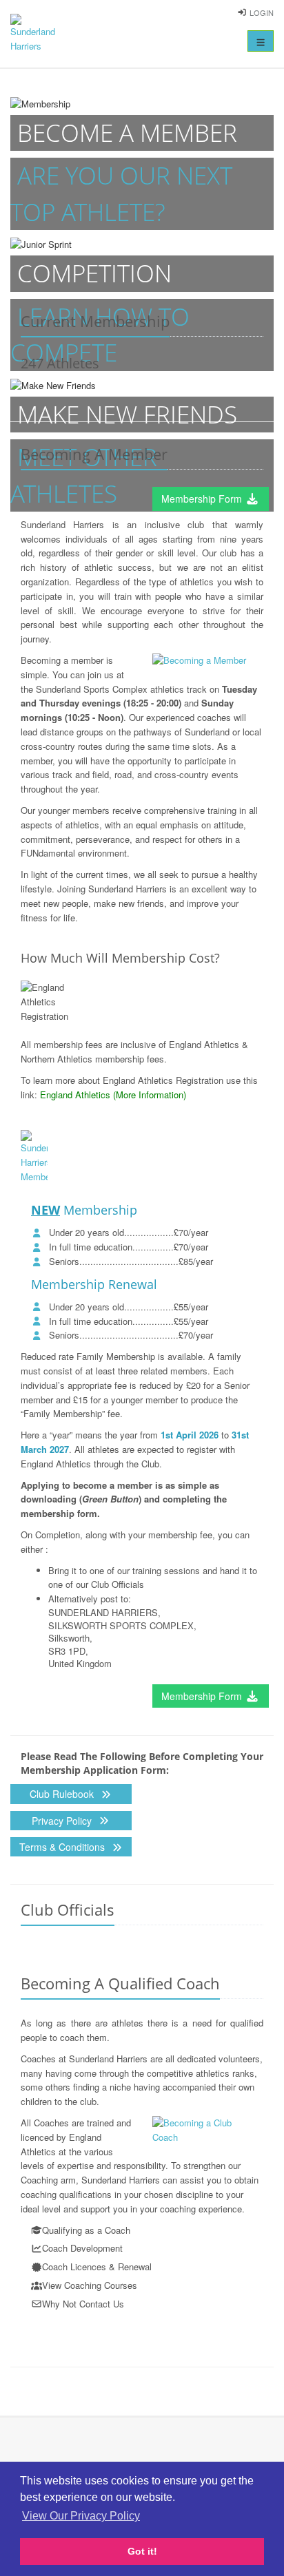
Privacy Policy (63, 1821)
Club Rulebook (63, 1794)
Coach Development (82, 2248)
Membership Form (203, 499)
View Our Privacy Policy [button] (81, 2516)
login (262, 12)
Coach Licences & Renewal (97, 2266)
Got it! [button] (142, 2551)
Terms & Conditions (63, 1847)
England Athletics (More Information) (113, 1095)
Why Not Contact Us (83, 2304)
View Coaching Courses (90, 2285)
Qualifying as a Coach (86, 2230)
